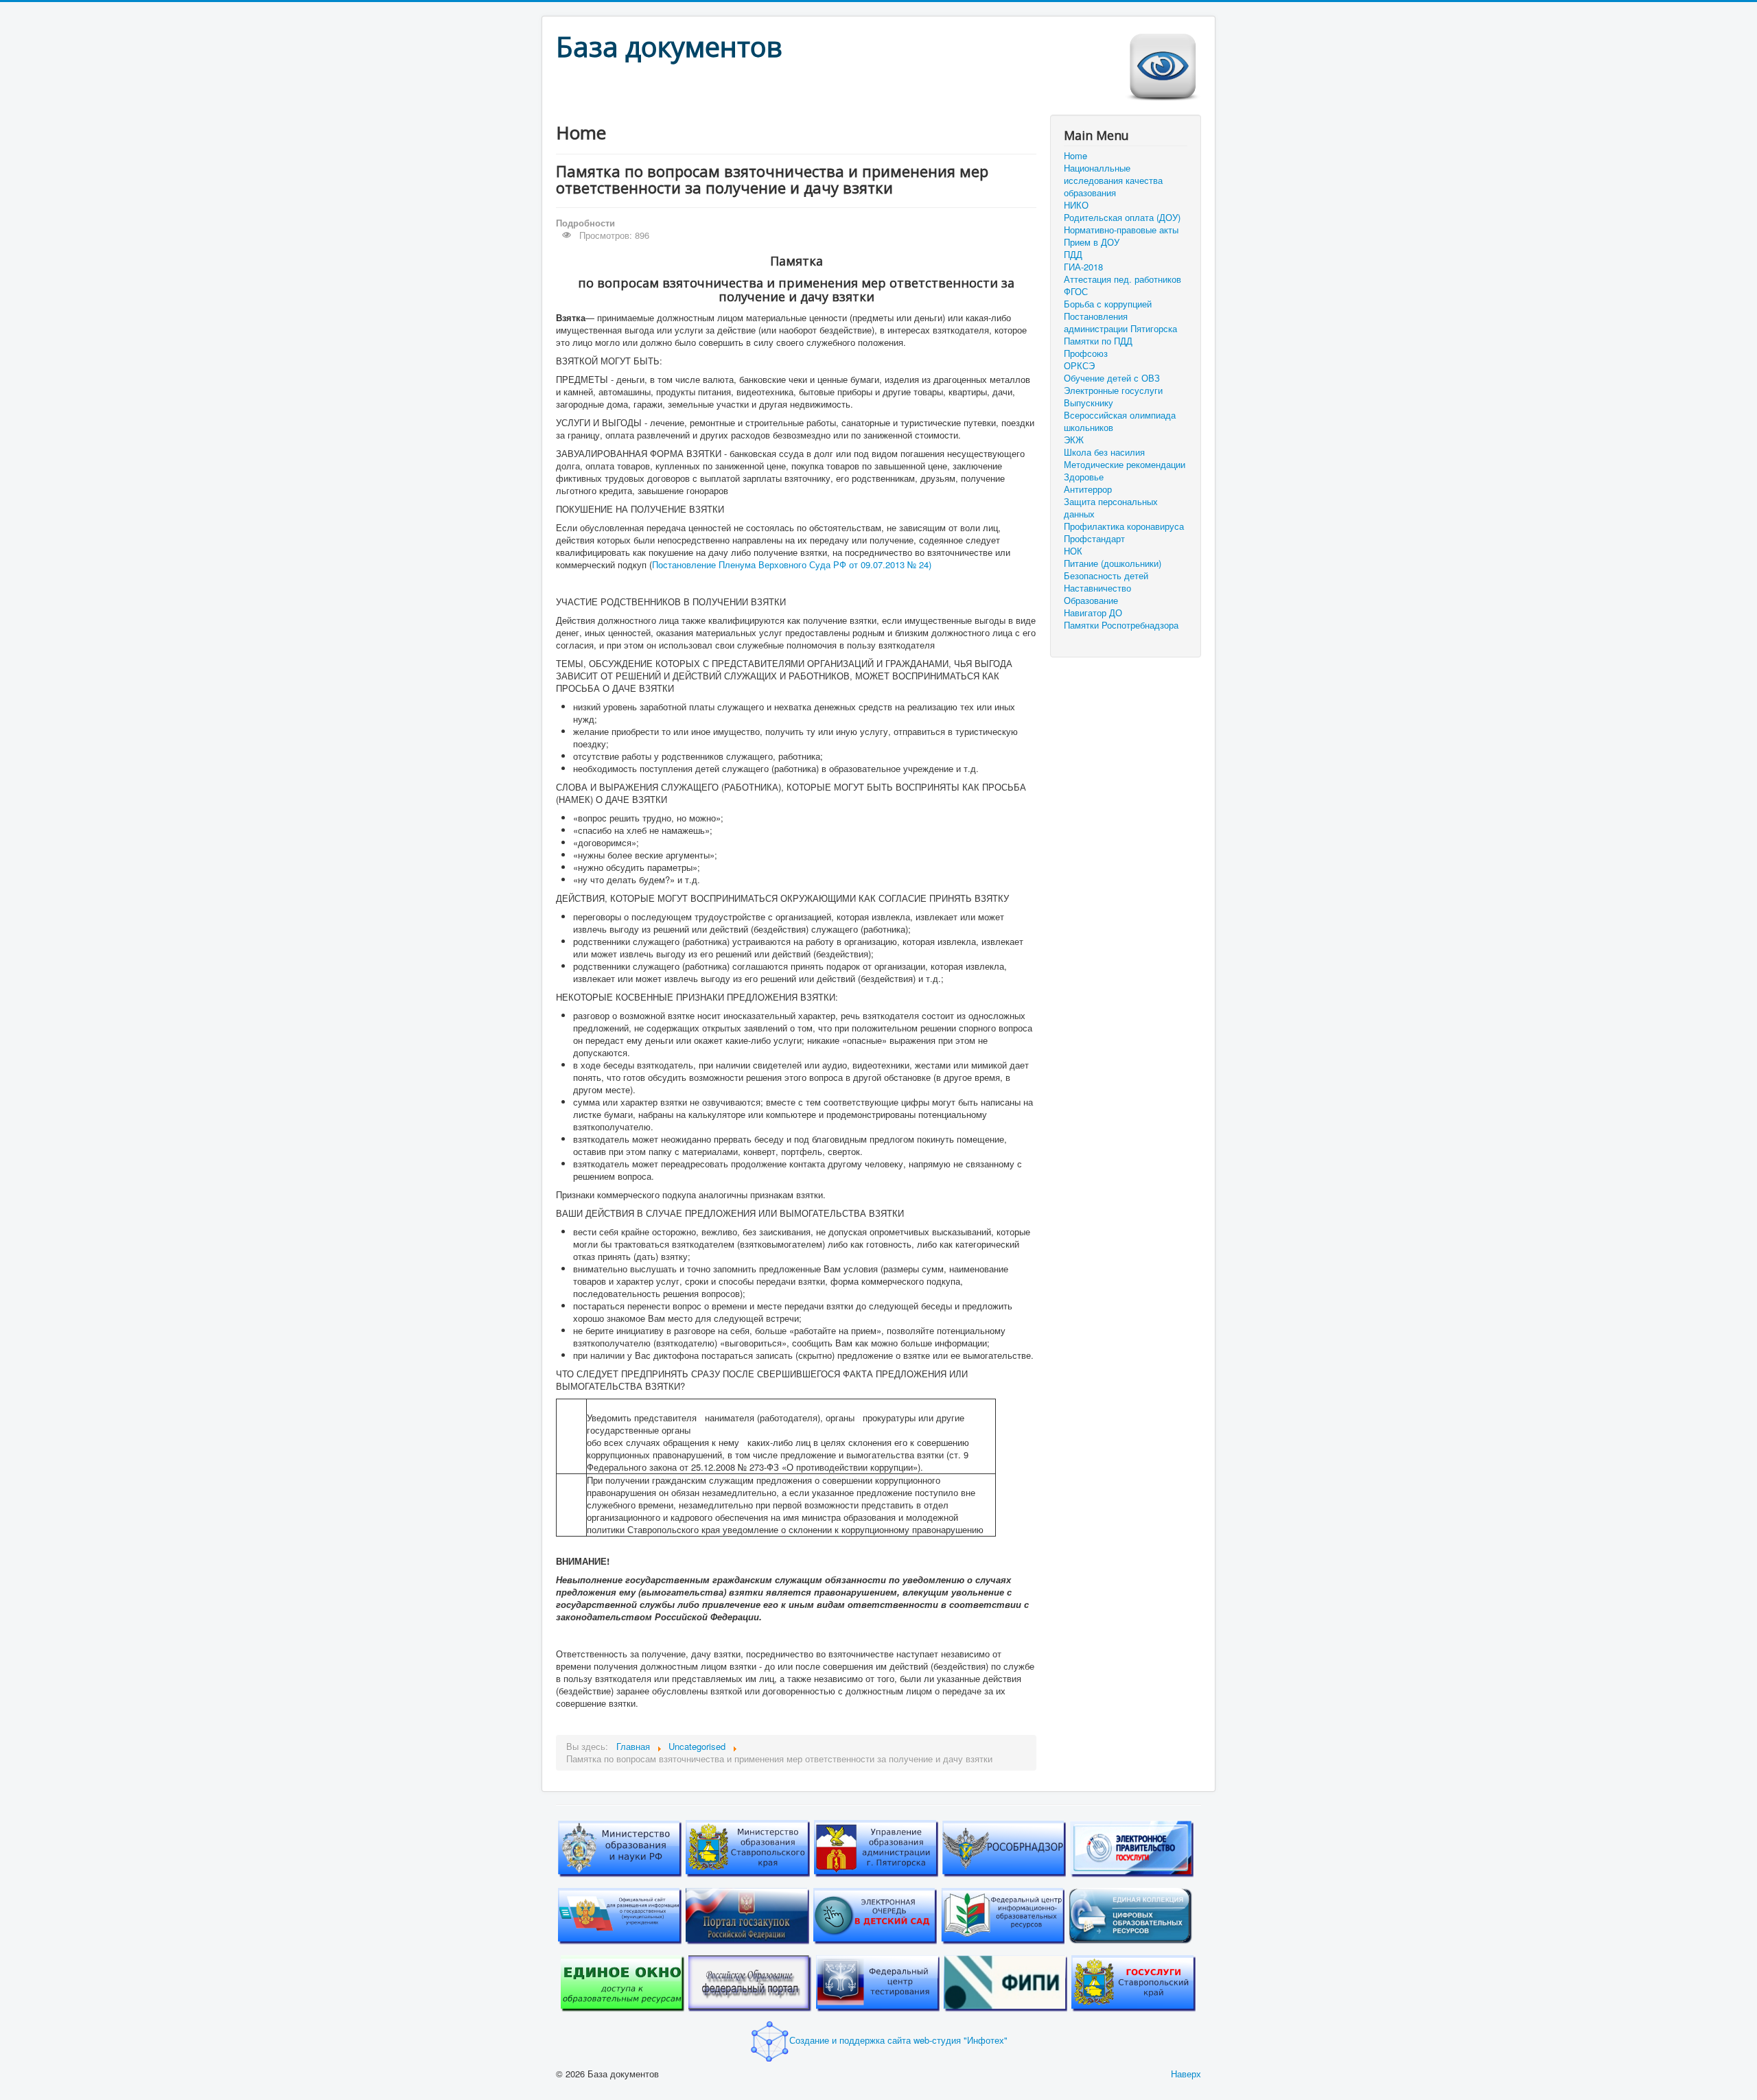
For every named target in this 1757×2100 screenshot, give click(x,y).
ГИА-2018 (1083, 267)
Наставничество (1097, 588)
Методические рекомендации (1125, 465)
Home (1075, 156)
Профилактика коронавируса (1124, 526)
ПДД (1073, 255)
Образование (1091, 600)
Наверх (1186, 2074)
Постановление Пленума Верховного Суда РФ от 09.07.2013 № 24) (792, 564)
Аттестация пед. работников (1122, 279)
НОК (1073, 551)
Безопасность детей (1106, 576)
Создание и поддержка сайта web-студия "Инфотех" (898, 2040)
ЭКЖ (1074, 440)
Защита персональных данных (1111, 508)
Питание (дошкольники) (1113, 563)
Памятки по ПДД (1098, 341)
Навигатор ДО (1093, 613)
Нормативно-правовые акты (1121, 230)
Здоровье (1084, 477)
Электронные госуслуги (1113, 390)
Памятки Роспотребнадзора (1121, 625)
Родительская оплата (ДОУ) (1122, 218)
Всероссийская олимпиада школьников (1120, 421)
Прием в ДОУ (1092, 242)
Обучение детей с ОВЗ (1112, 378)
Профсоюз (1086, 353)
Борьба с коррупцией (1108, 304)
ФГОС (1076, 292)
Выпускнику (1089, 403)
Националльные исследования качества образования (1113, 180)
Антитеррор (1088, 489)
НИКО (1076, 205)
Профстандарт (1094, 539)
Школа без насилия (1104, 452)
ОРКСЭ (1079, 366)
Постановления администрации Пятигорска (1120, 323)
